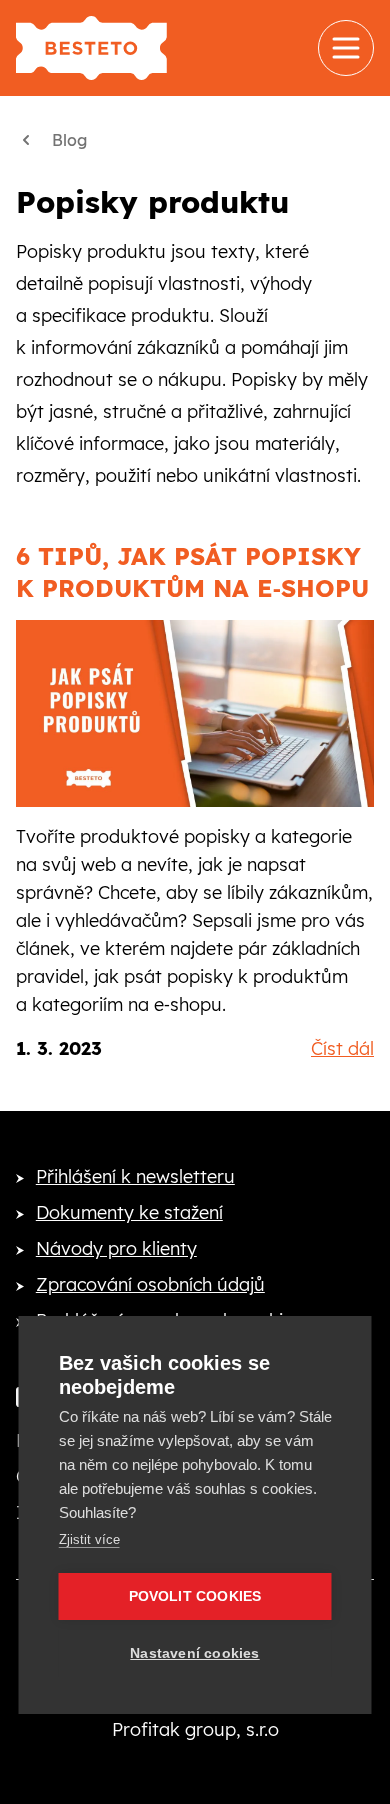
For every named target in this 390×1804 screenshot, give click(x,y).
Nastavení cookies (194, 1653)
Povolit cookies (195, 1596)
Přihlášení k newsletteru (135, 1176)
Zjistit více (89, 1539)
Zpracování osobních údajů (150, 1284)
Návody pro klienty (116, 1248)
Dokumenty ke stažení (129, 1212)
